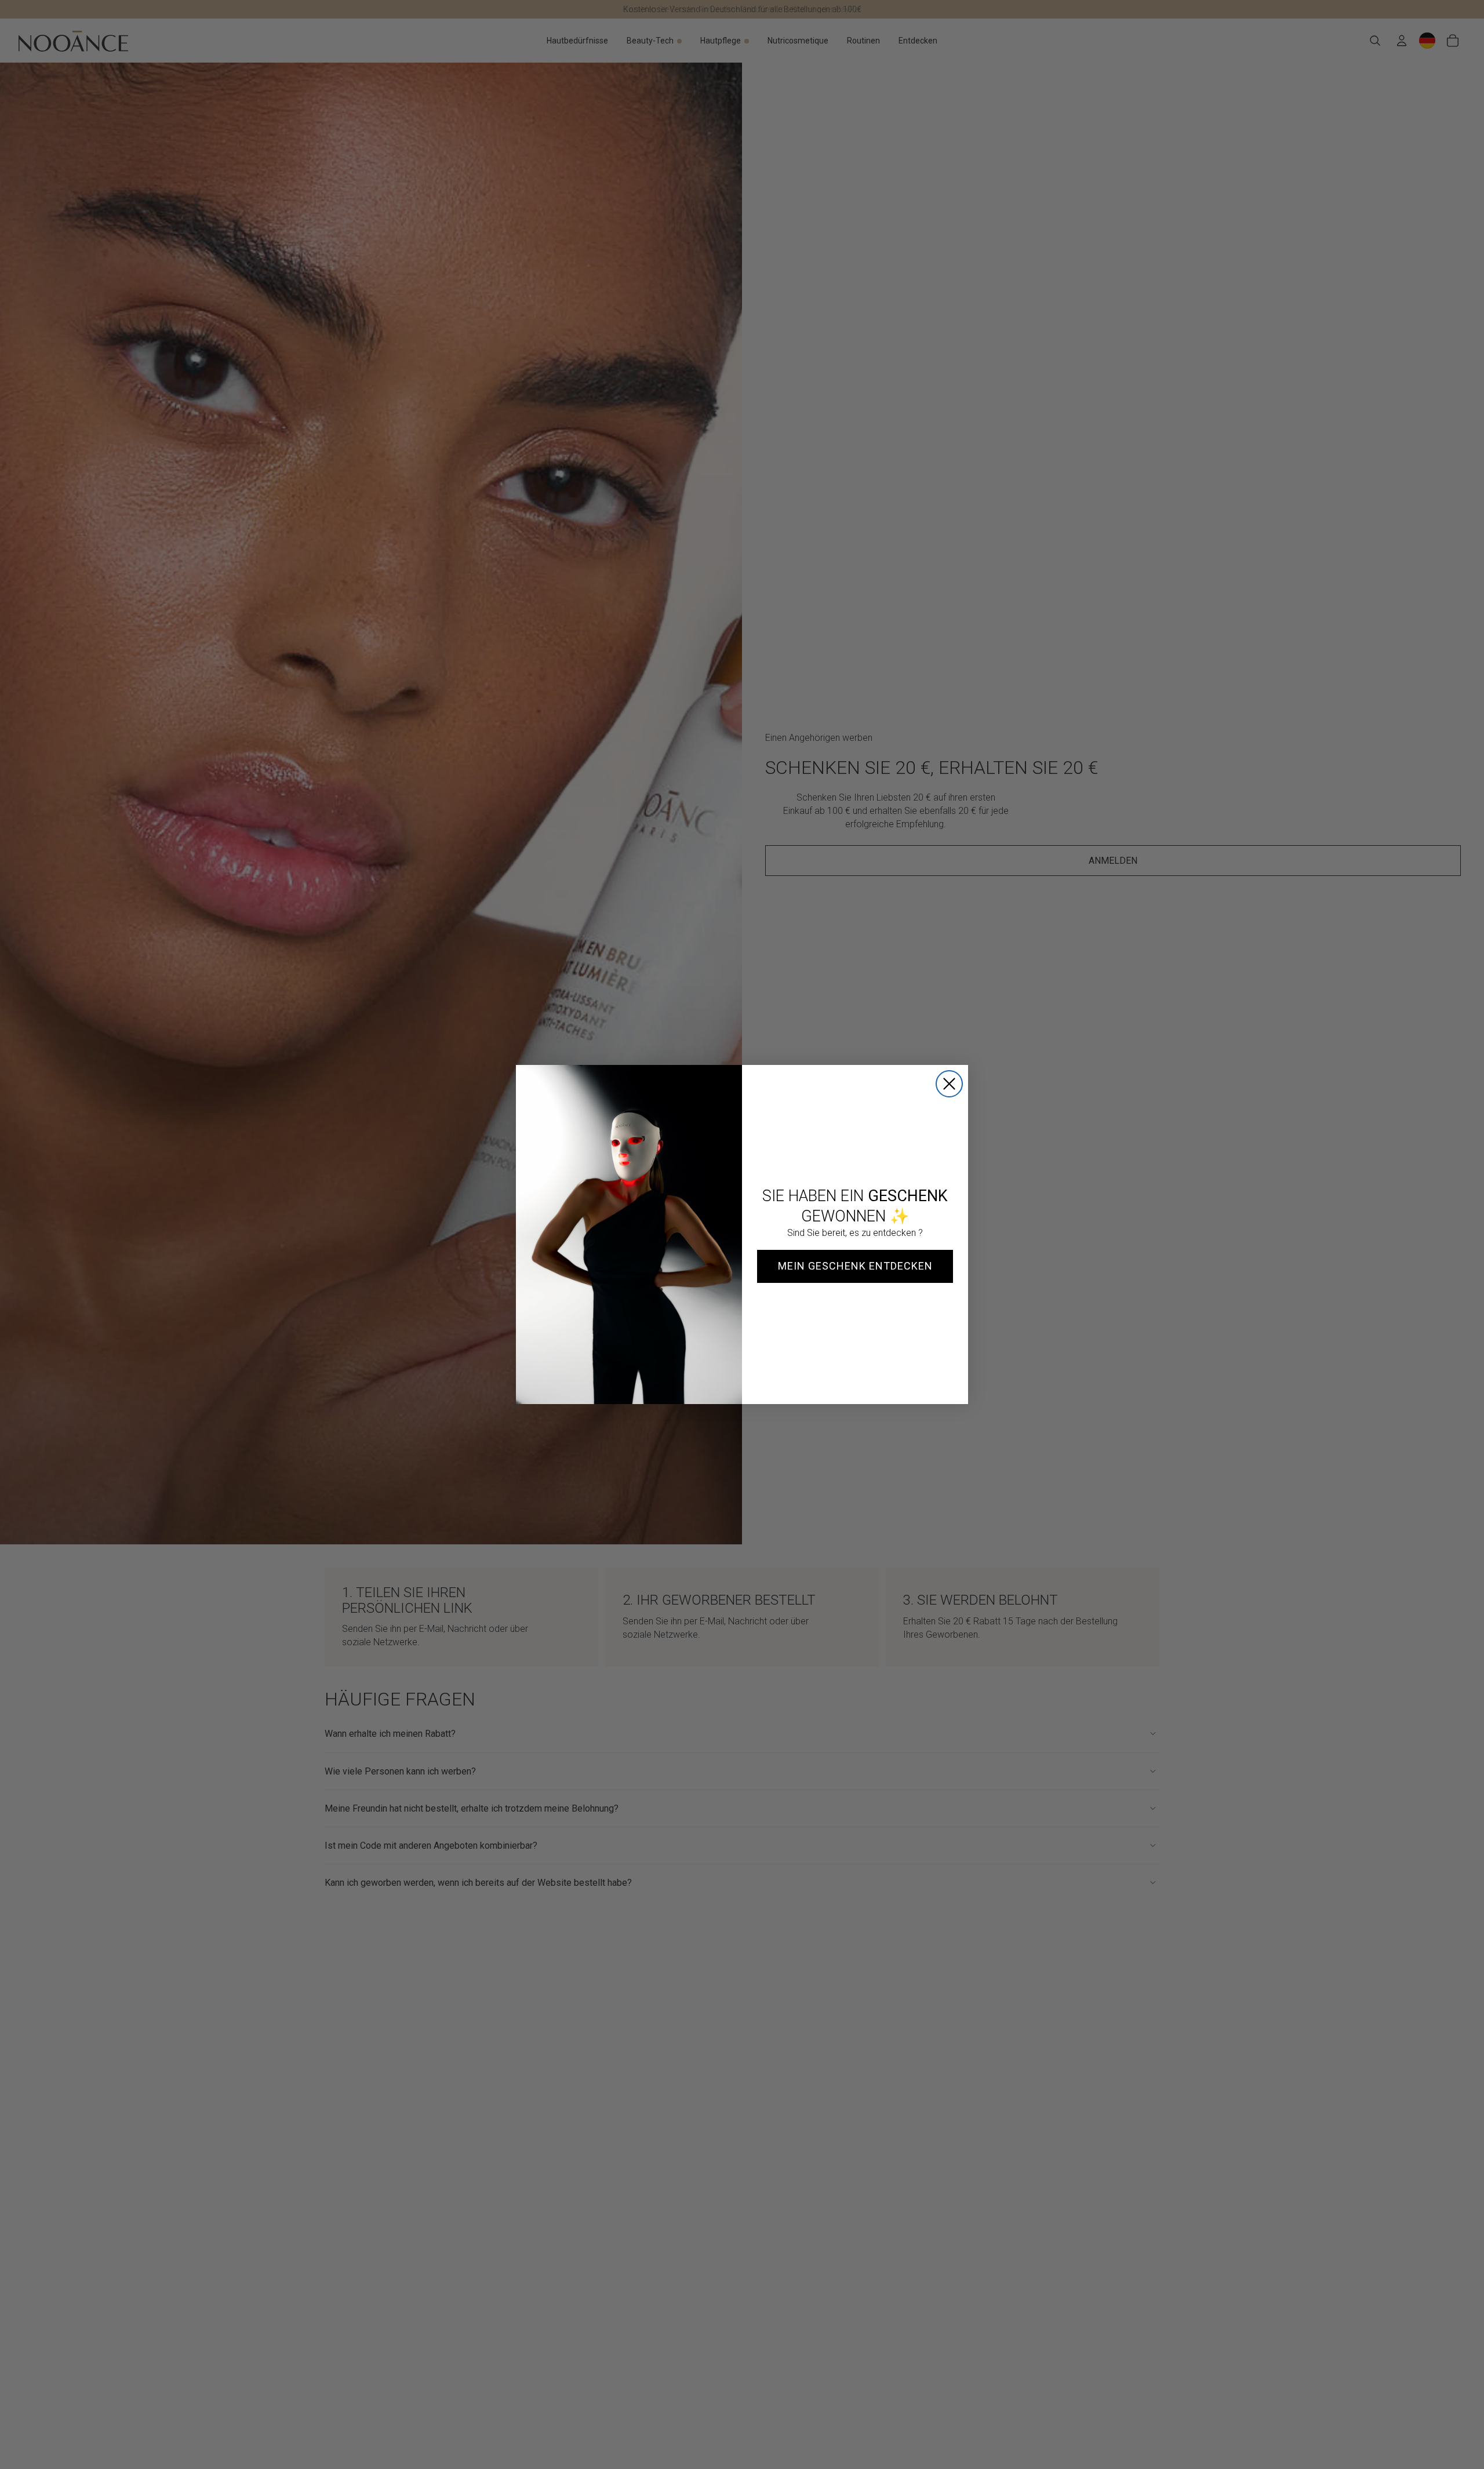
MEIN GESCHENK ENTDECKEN (855, 1266)
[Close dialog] (949, 1084)
